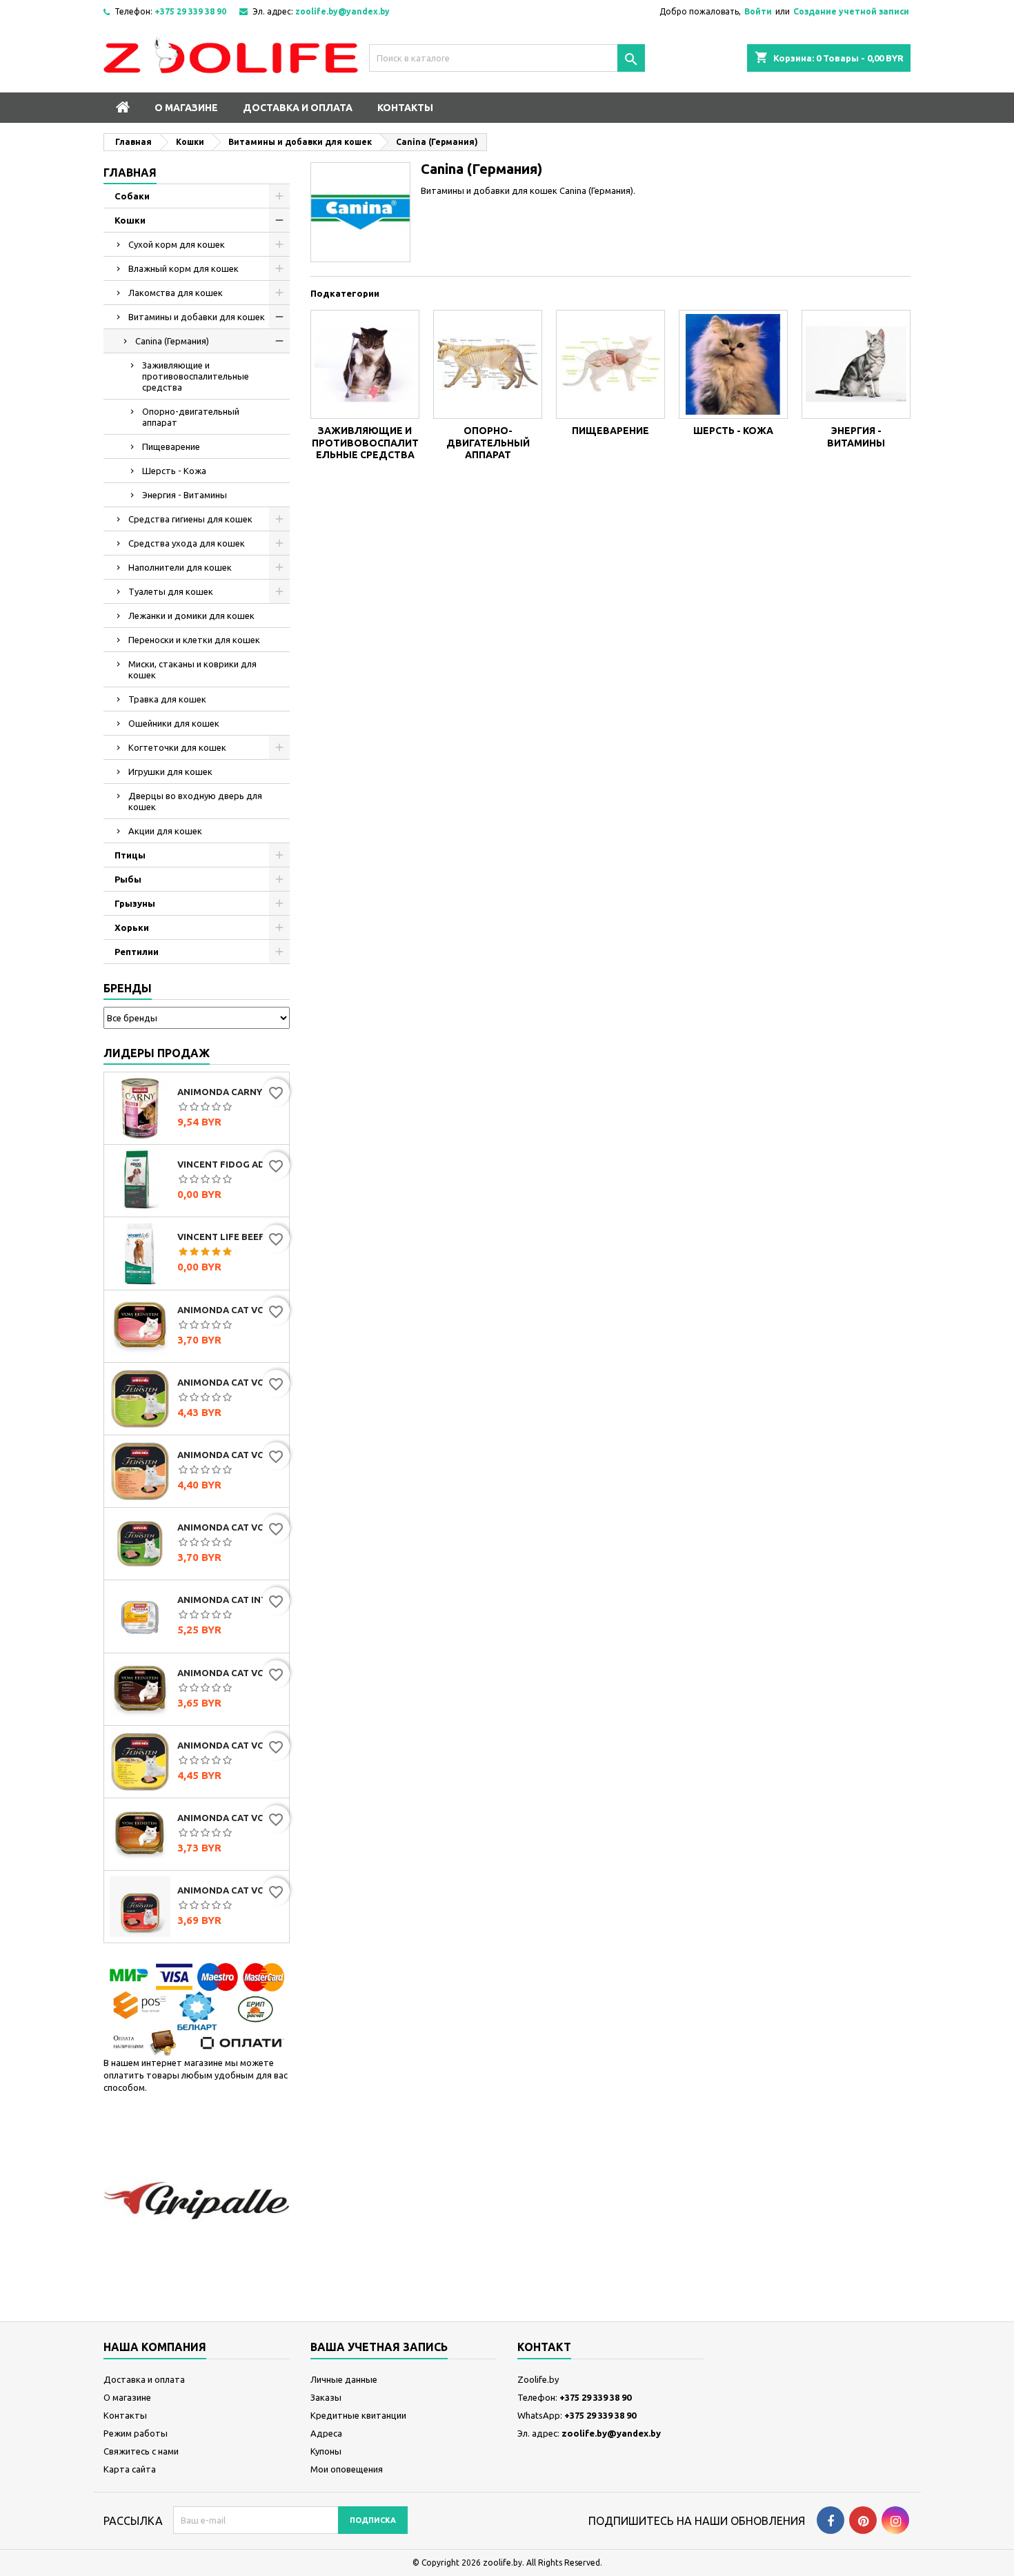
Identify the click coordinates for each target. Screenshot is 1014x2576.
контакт (544, 2347)
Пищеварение (171, 446)
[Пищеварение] (610, 364)
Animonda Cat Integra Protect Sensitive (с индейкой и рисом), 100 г (230, 1600)
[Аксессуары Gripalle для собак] (197, 2200)
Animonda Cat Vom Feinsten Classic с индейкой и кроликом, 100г (230, 1527)
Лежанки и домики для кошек (191, 616)
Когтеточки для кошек (177, 747)
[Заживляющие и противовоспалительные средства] (365, 364)
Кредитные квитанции (358, 2415)
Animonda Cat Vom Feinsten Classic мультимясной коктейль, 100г (230, 1673)
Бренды (128, 988)
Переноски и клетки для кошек (194, 640)
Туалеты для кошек (171, 591)
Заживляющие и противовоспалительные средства (196, 376)
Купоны (326, 2451)
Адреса (326, 2433)
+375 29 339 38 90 (190, 11)
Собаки (132, 196)
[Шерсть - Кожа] (733, 364)
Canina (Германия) (172, 341)
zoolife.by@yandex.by (342, 11)
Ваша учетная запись (379, 2347)
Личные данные (344, 2379)
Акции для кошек (165, 831)
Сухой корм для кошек (177, 244)
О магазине (186, 108)
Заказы (326, 2397)
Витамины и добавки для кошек (197, 317)
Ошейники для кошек (174, 723)
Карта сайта (130, 2469)
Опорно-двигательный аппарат (191, 417)
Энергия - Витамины (185, 495)
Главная (130, 173)
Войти (758, 11)
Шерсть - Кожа (174, 471)
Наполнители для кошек (180, 567)
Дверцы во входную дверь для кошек (195, 801)
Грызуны (135, 903)
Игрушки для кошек (170, 771)
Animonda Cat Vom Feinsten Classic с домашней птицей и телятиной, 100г (230, 1818)
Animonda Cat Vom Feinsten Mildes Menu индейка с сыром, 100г (230, 1745)
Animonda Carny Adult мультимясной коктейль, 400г (230, 1092)
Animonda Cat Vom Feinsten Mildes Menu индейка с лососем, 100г (230, 1455)
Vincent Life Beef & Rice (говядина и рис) (230, 1237)
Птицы (130, 855)
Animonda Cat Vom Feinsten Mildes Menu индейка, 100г (230, 1382)
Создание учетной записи (851, 11)
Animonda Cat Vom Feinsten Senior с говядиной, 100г (230, 1890)
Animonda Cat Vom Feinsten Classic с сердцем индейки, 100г (230, 1310)
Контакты (405, 108)
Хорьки (132, 927)
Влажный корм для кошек (183, 268)
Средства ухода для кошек (187, 543)
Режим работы (136, 2433)
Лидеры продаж (157, 1053)
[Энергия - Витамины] (856, 364)
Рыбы (128, 879)
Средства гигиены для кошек (190, 519)
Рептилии (137, 952)
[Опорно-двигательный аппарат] (488, 364)
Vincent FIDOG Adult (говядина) (230, 1164)
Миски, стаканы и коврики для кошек (192, 669)
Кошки (130, 220)
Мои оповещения (347, 2469)
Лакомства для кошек (176, 293)
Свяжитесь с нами (141, 2451)
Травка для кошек (167, 699)
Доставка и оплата (298, 108)
